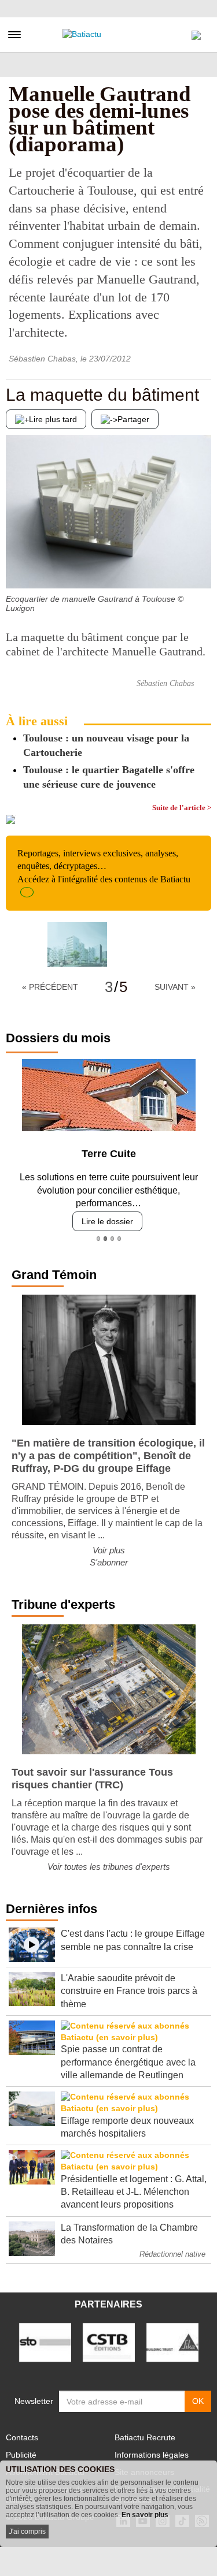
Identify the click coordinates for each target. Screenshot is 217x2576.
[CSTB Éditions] (109, 2342)
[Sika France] (172, 2342)
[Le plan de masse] (203, 565)
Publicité (21, 2455)
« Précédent (50, 987)
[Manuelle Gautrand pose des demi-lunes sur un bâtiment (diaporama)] (77, 944)
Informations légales (152, 2455)
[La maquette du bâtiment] (14, 565)
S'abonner (109, 1562)
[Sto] (45, 2342)
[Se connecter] (196, 32)
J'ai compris (27, 2532)
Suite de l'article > (182, 808)
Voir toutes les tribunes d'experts (109, 1867)
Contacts (22, 2437)
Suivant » (175, 987)
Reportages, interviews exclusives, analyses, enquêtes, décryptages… (104, 866)
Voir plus (109, 1550)
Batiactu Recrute (145, 2437)
